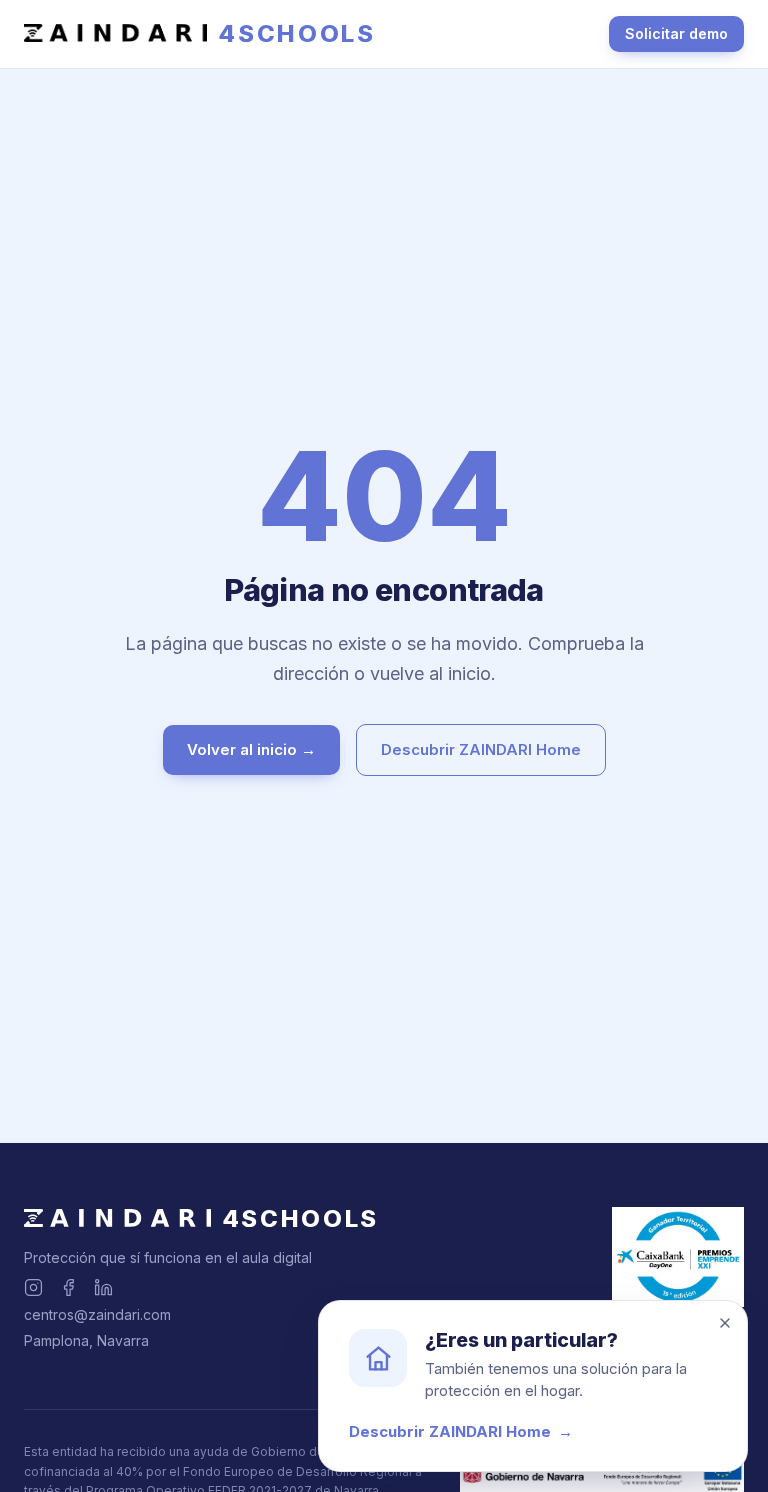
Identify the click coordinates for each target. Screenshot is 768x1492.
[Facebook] (68, 1287)
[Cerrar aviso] (725, 1323)
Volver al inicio (251, 749)
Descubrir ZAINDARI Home (481, 749)
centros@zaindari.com (97, 1314)
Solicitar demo (676, 33)
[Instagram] (33, 1287)
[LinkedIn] (103, 1287)
